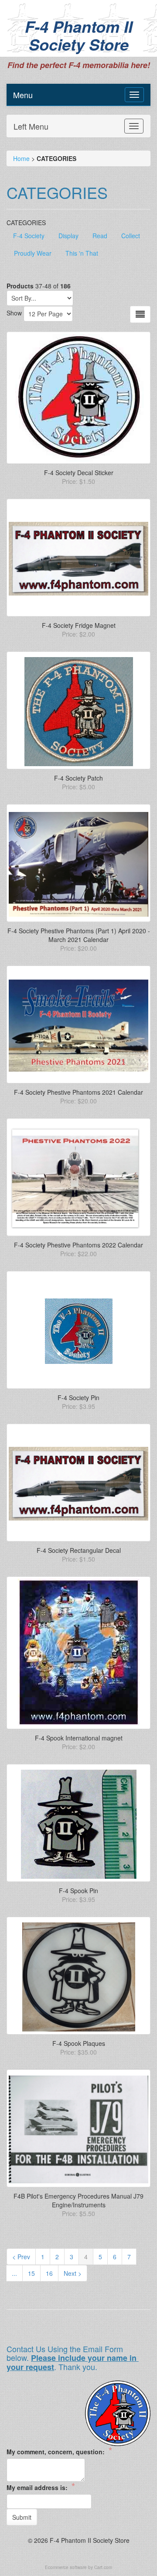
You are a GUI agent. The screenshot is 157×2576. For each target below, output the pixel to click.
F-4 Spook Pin (78, 1891)
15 (31, 2273)
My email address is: (41, 2487)
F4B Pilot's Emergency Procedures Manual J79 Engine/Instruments (78, 2200)
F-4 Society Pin (78, 1398)
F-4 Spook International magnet (79, 1738)
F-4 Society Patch (78, 778)
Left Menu (31, 126)
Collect (131, 236)
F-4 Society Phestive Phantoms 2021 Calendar (78, 1092)
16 (49, 2273)
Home (21, 158)
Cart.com (103, 2567)
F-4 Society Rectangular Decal (79, 1550)
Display (68, 236)
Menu (23, 95)
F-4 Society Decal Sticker (79, 473)
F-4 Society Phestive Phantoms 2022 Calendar (78, 1245)
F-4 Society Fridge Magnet (79, 625)
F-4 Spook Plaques (79, 2043)
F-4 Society (29, 236)
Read (100, 236)
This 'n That (82, 253)
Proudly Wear (33, 253)
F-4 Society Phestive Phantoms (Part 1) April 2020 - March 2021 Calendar (79, 935)
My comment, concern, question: (59, 2451)
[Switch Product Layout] (140, 314)
